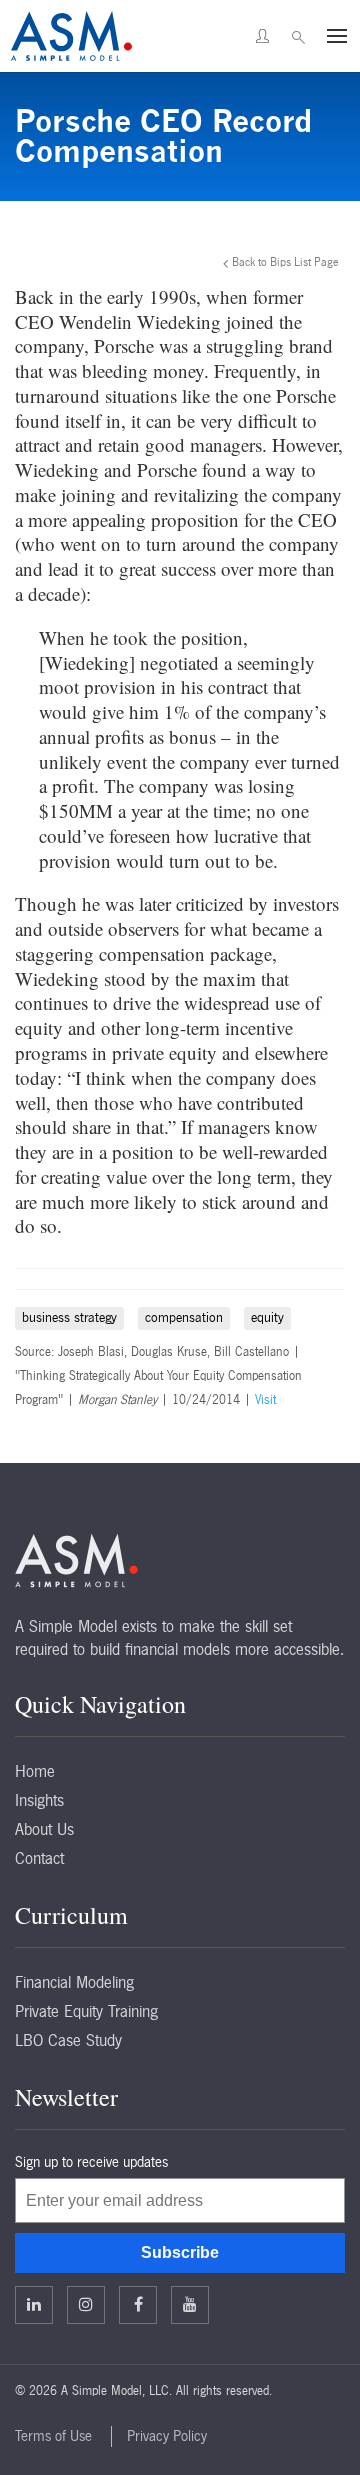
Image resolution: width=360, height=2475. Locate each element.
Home (35, 1771)
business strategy (69, 1317)
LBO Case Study (68, 2040)
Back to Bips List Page (285, 262)
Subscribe (180, 2252)
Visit (265, 1400)
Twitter (86, 2305)
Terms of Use (53, 2436)
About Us (44, 1829)
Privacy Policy (167, 2436)
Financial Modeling (74, 1982)
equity (267, 1317)
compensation (184, 1317)
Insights (39, 1800)
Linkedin (34, 2305)
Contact (39, 1858)
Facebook (138, 2305)
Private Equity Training (86, 2011)
